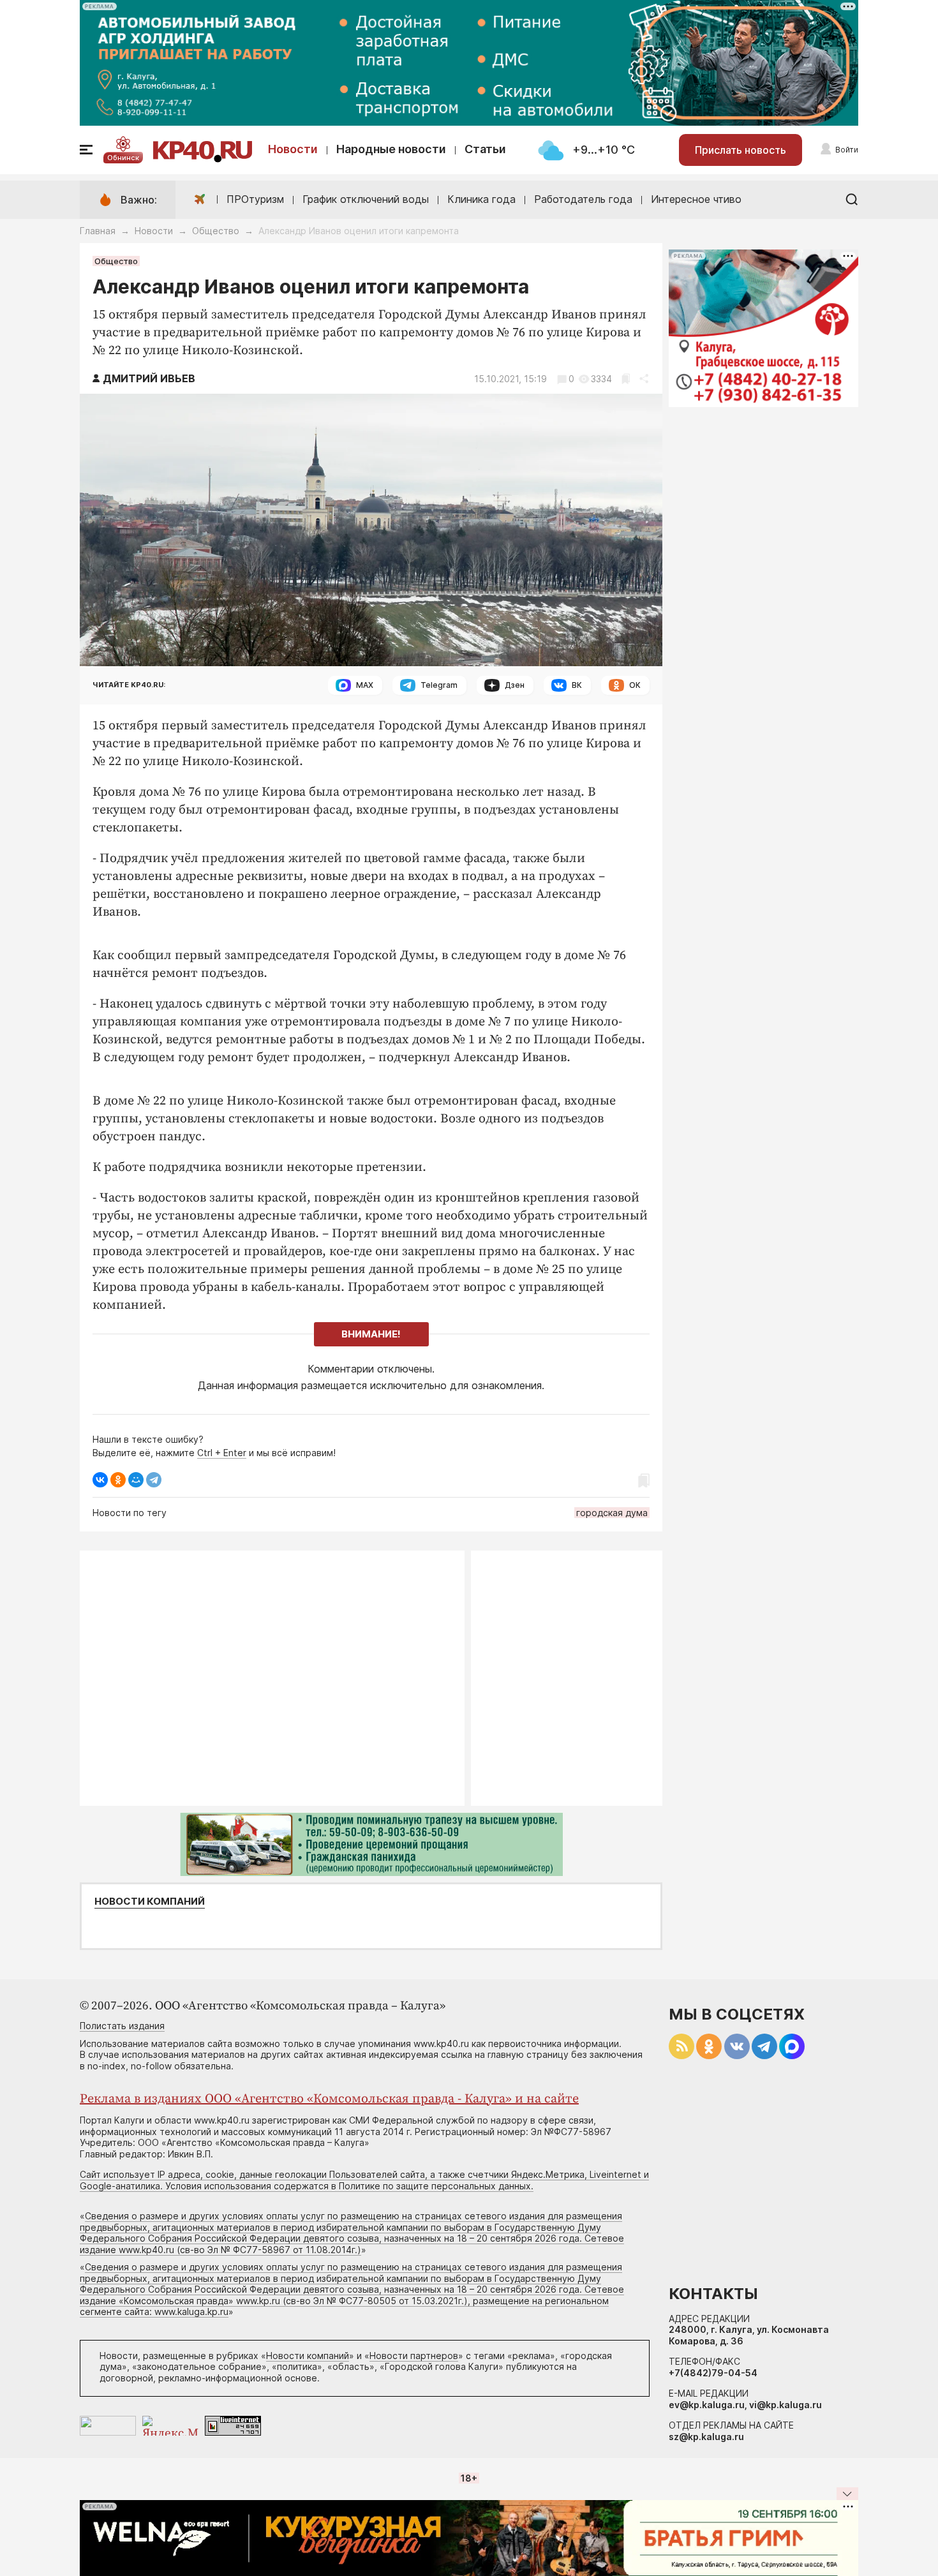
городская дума (612, 1513)
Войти (847, 150)
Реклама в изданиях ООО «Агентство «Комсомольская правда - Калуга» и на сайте (329, 2099)
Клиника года (481, 199)
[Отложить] (626, 379)
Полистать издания (122, 2026)
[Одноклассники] (118, 1480)
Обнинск (123, 158)
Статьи (485, 149)
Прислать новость (741, 150)
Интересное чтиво (696, 199)
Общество (216, 231)
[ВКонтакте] (100, 1480)
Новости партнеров (414, 2356)
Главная (98, 231)
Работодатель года (583, 199)
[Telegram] (154, 1480)
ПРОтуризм (255, 199)
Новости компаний (150, 1902)
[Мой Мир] (136, 1480)
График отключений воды (366, 199)
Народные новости (391, 149)
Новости (293, 149)
